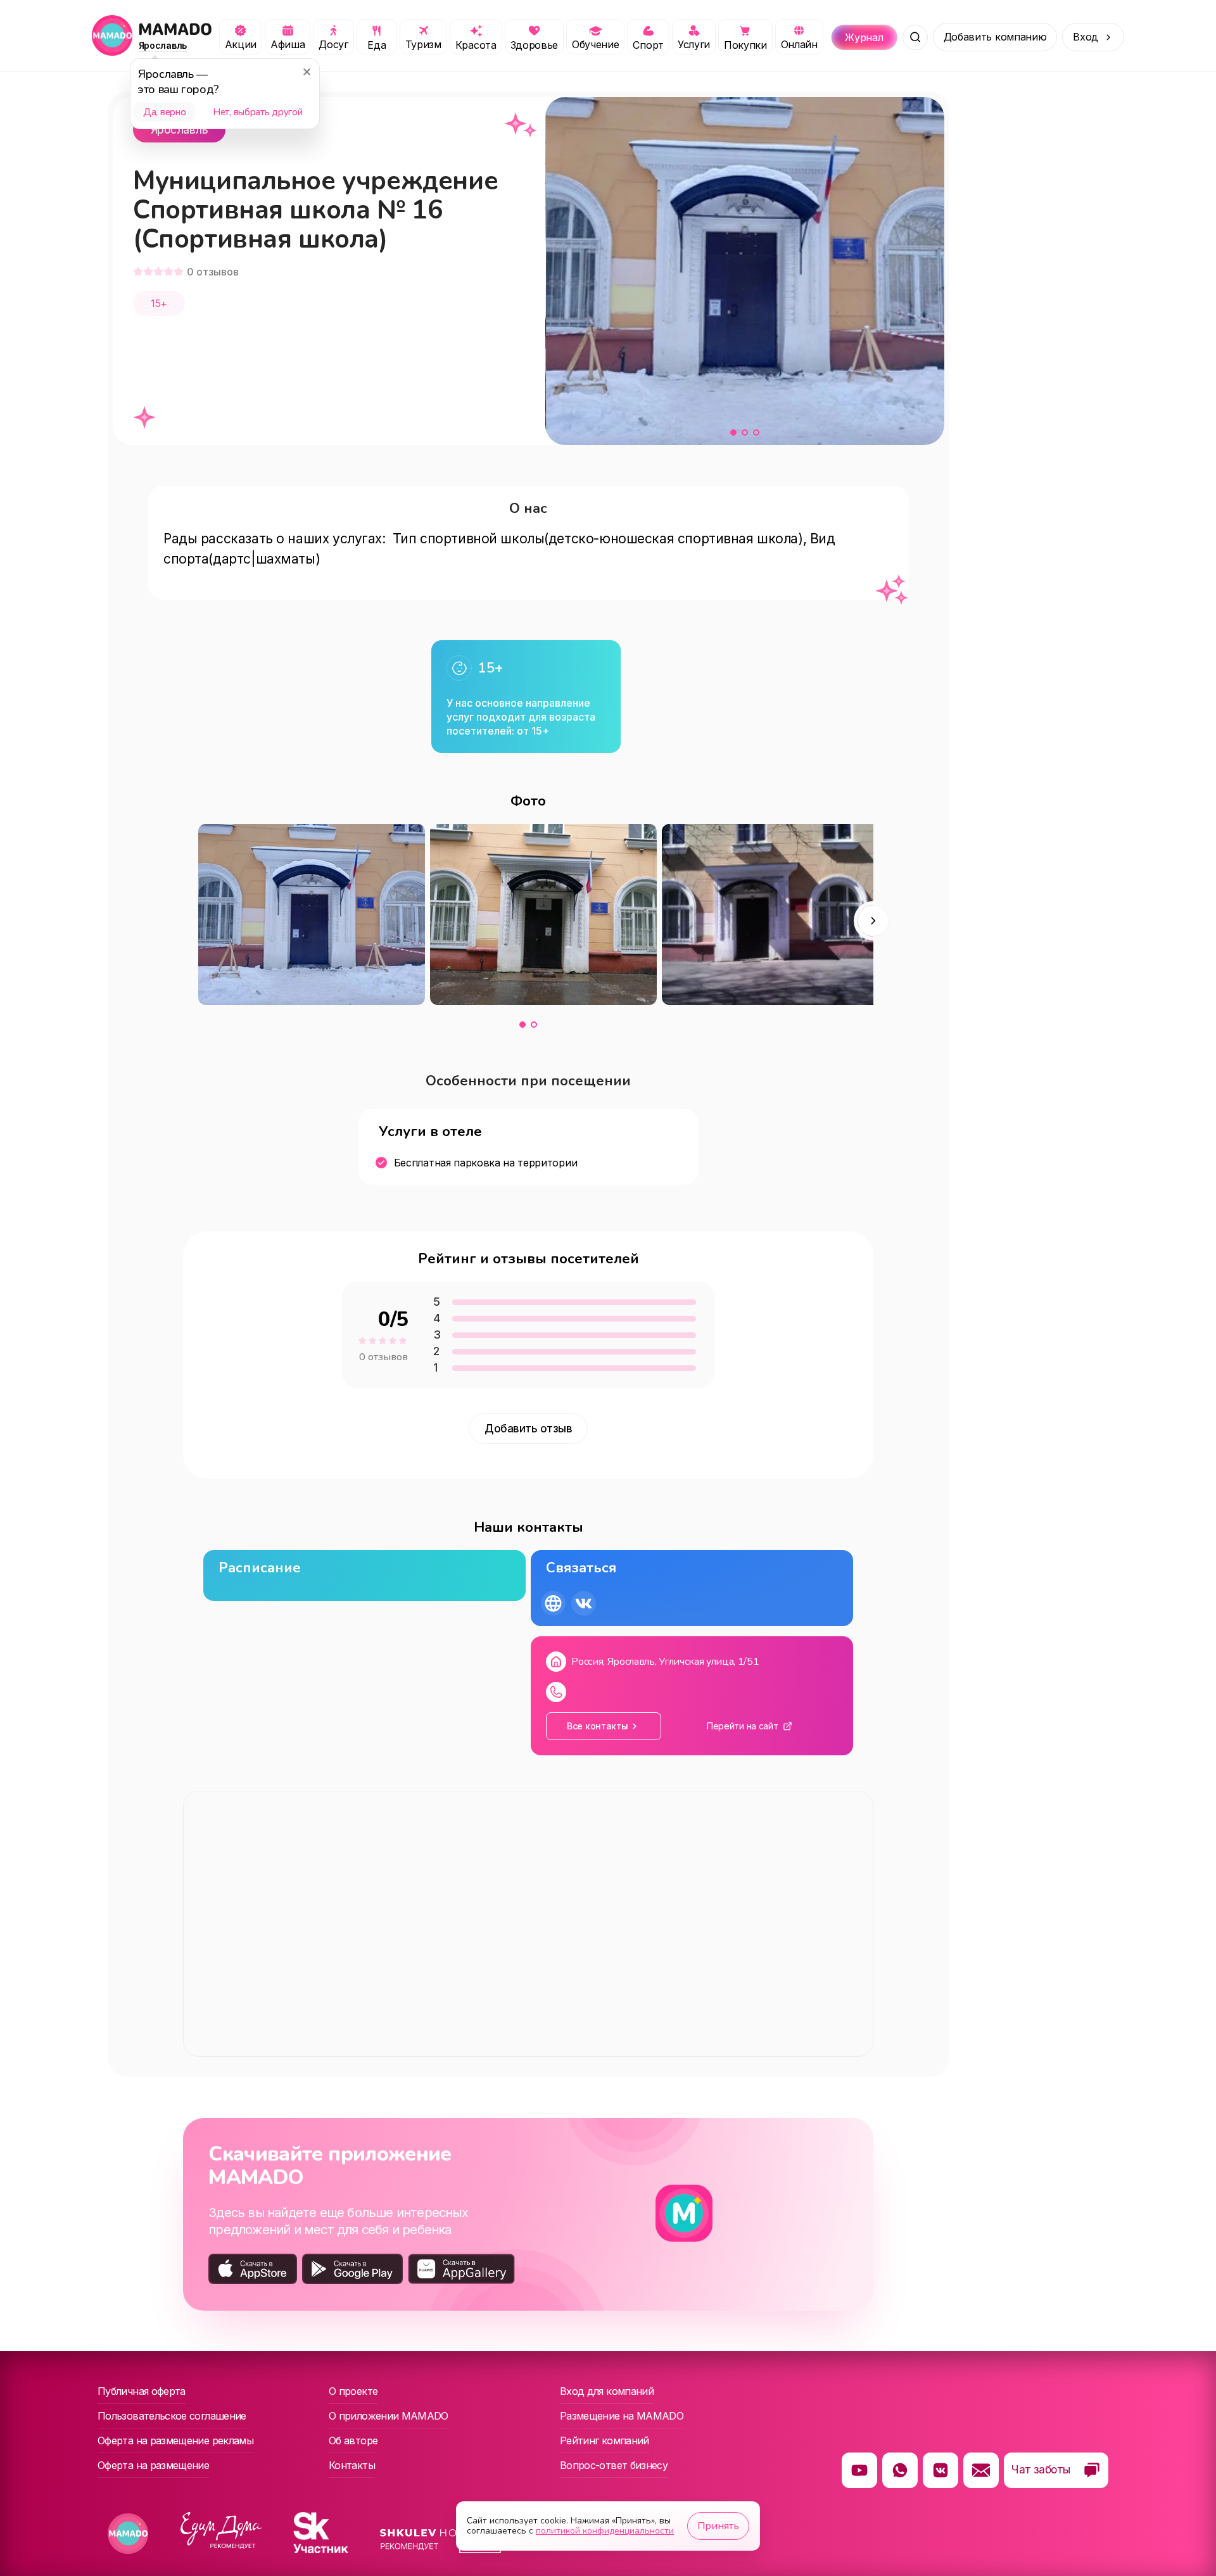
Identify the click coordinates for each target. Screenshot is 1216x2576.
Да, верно (164, 112)
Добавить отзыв (528, 1429)
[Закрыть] (307, 72)
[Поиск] (915, 37)
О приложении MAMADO (389, 2416)
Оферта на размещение (153, 2465)
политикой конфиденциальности (605, 2531)
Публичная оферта (142, 2391)
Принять (718, 2526)
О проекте (353, 2391)
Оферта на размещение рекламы (175, 2440)
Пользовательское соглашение (172, 2416)
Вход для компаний (607, 2391)
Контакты (352, 2465)
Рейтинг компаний (605, 2440)
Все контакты (598, 1726)
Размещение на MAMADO (622, 2416)
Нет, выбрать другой (257, 112)
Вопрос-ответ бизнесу (614, 2465)
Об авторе (353, 2440)
